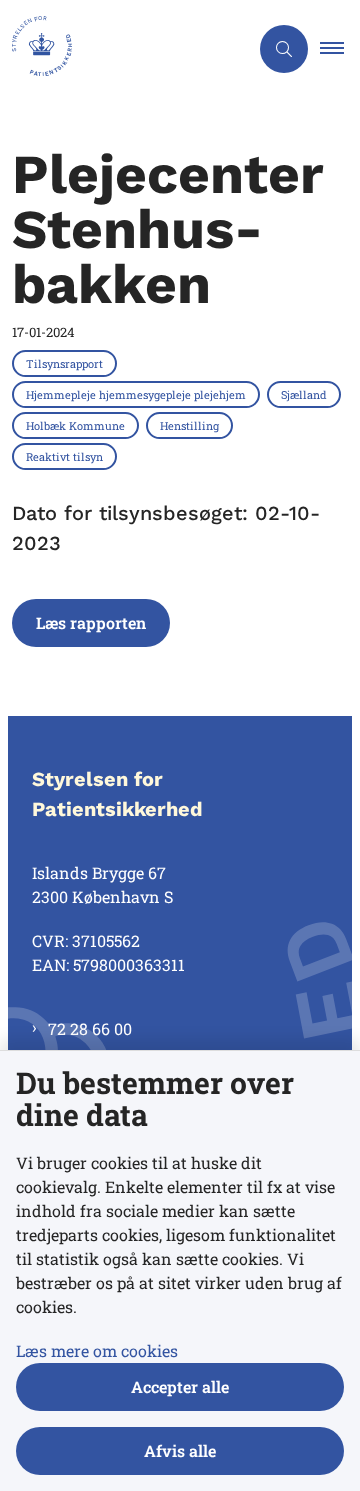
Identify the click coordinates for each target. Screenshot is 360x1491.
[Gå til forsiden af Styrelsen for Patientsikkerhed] (124, 49)
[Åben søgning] (284, 49)
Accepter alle (180, 1386)
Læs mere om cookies (97, 1350)
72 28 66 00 (90, 1028)
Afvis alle (180, 1450)
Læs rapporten (91, 622)
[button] (340, 49)
